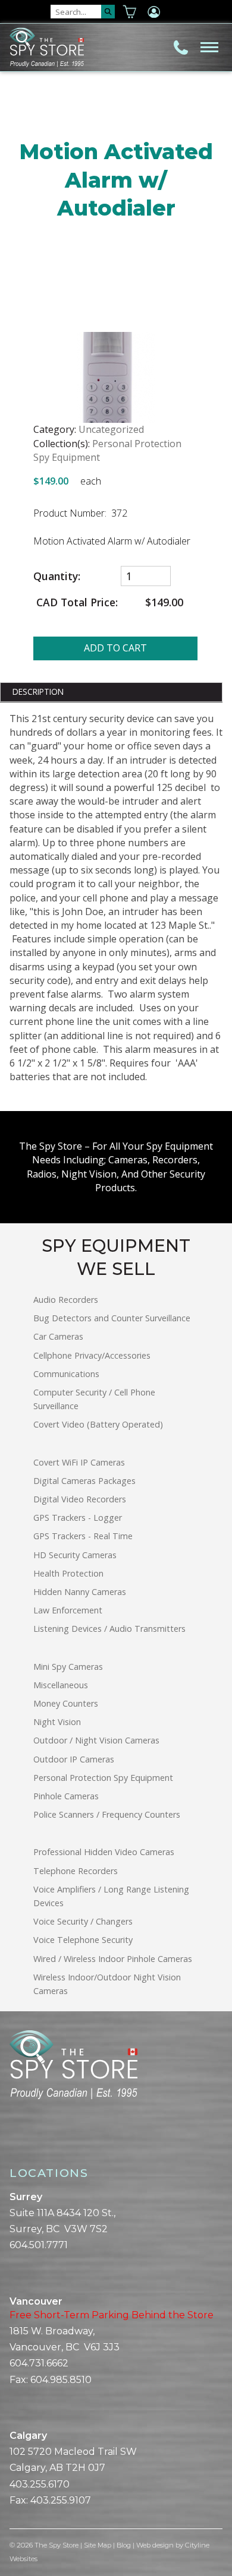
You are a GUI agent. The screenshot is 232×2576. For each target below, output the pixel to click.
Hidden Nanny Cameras (80, 1592)
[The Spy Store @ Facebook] (14, 2140)
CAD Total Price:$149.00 (108, 602)
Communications (66, 1374)
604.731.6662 (39, 2363)
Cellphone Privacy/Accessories (92, 1355)
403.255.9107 (61, 2500)
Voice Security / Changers (83, 1921)
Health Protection (68, 1573)
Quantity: (58, 576)
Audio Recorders (66, 1300)
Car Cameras (58, 1336)
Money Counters (66, 1703)
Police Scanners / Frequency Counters (107, 1814)
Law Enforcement (68, 1610)
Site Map (98, 2545)
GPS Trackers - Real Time (83, 1536)
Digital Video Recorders (80, 1499)
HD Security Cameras (75, 1555)
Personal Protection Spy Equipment (103, 1778)
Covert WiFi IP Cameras (79, 1462)
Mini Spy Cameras (68, 1667)
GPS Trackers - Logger (78, 1518)
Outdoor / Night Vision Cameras (96, 1740)
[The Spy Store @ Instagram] (33, 2140)
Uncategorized (111, 429)
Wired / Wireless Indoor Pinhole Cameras (113, 1959)
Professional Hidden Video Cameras (104, 1852)
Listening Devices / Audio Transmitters (109, 1629)
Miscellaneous (61, 1685)
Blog (124, 2545)
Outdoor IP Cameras (74, 1759)
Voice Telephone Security (83, 1940)
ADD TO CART (115, 648)
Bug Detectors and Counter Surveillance (112, 1318)
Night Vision (57, 1722)
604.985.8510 (61, 2380)
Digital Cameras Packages (84, 1481)
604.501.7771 (39, 2245)
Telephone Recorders (76, 1871)
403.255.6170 (40, 2484)
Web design (155, 2545)
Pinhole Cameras (66, 1796)
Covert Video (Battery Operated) (98, 1424)
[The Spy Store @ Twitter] (24, 2140)
